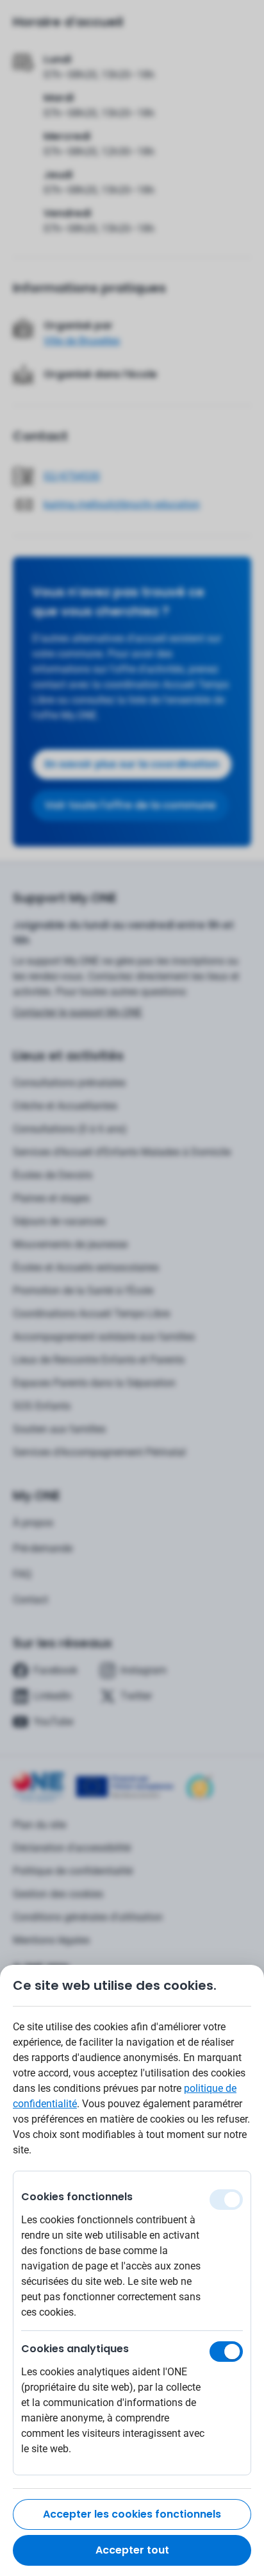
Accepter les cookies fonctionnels (132, 2514)
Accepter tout (132, 2550)
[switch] (226, 2352)
